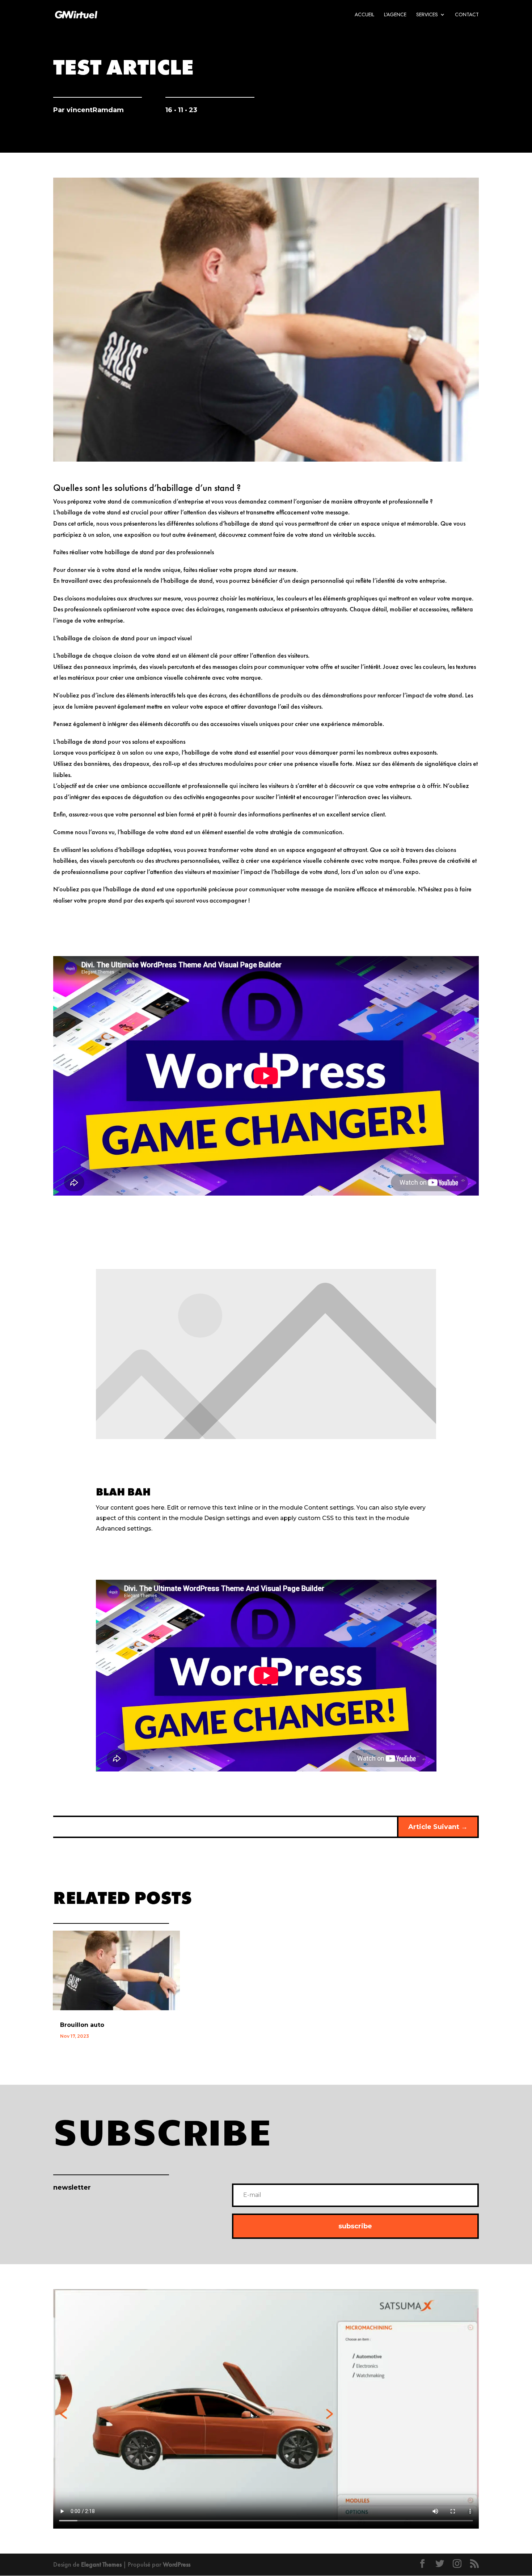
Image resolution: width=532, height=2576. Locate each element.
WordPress (177, 2564)
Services (427, 15)
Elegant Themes (101, 2564)
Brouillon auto (82, 2025)
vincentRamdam (95, 110)
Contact (467, 15)
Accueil (364, 15)
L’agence (395, 15)
